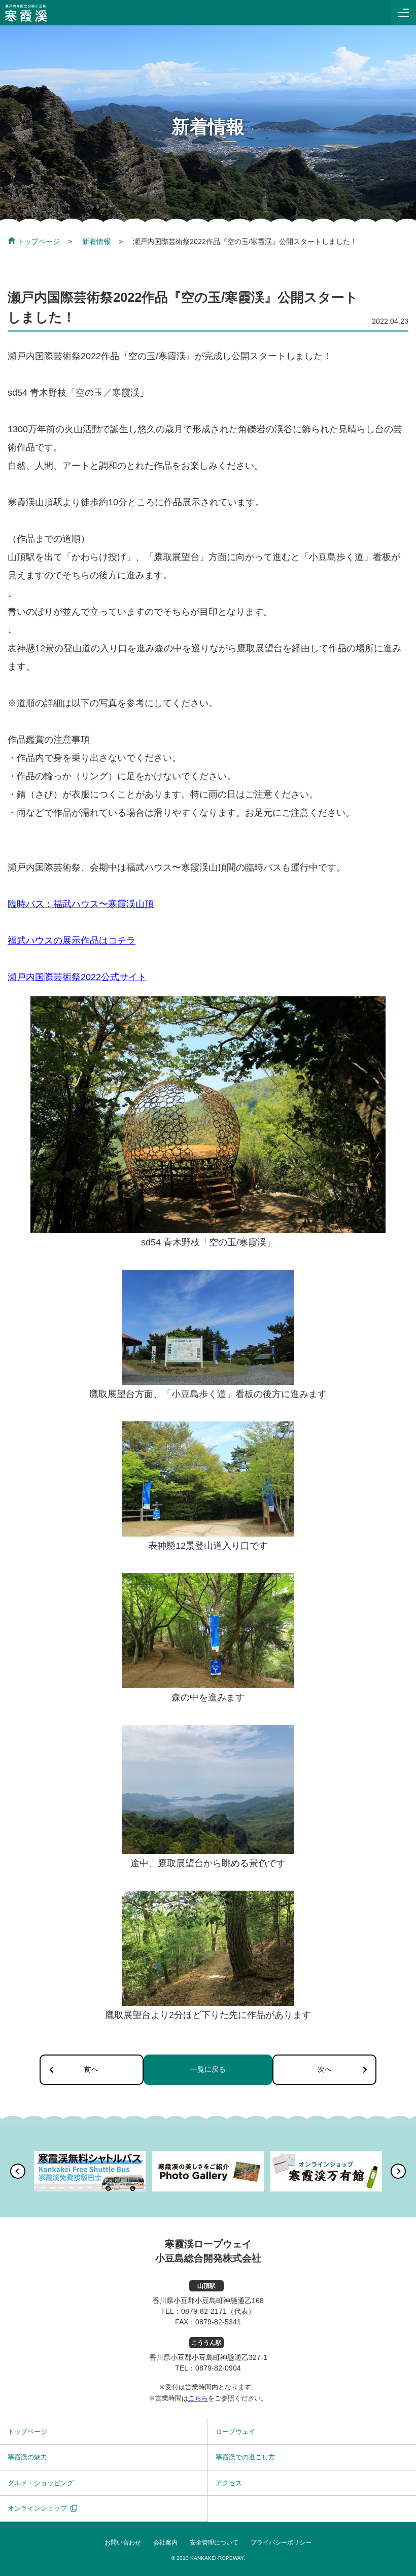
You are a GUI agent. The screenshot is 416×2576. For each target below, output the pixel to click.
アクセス (229, 2483)
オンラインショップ (37, 2508)
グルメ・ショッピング (41, 2483)
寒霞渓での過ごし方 (245, 2457)
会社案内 (165, 2543)
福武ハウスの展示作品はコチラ (72, 941)
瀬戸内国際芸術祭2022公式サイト (77, 977)
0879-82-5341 (218, 2322)
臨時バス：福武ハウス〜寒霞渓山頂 (81, 904)
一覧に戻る (208, 2069)
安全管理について (214, 2543)
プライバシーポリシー (281, 2543)
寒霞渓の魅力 (27, 2457)
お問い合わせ (123, 2543)
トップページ (39, 241)
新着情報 (96, 241)
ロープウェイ (235, 2432)
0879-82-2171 (204, 2311)
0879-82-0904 (218, 2368)
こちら (198, 2398)
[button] (18, 2171)
